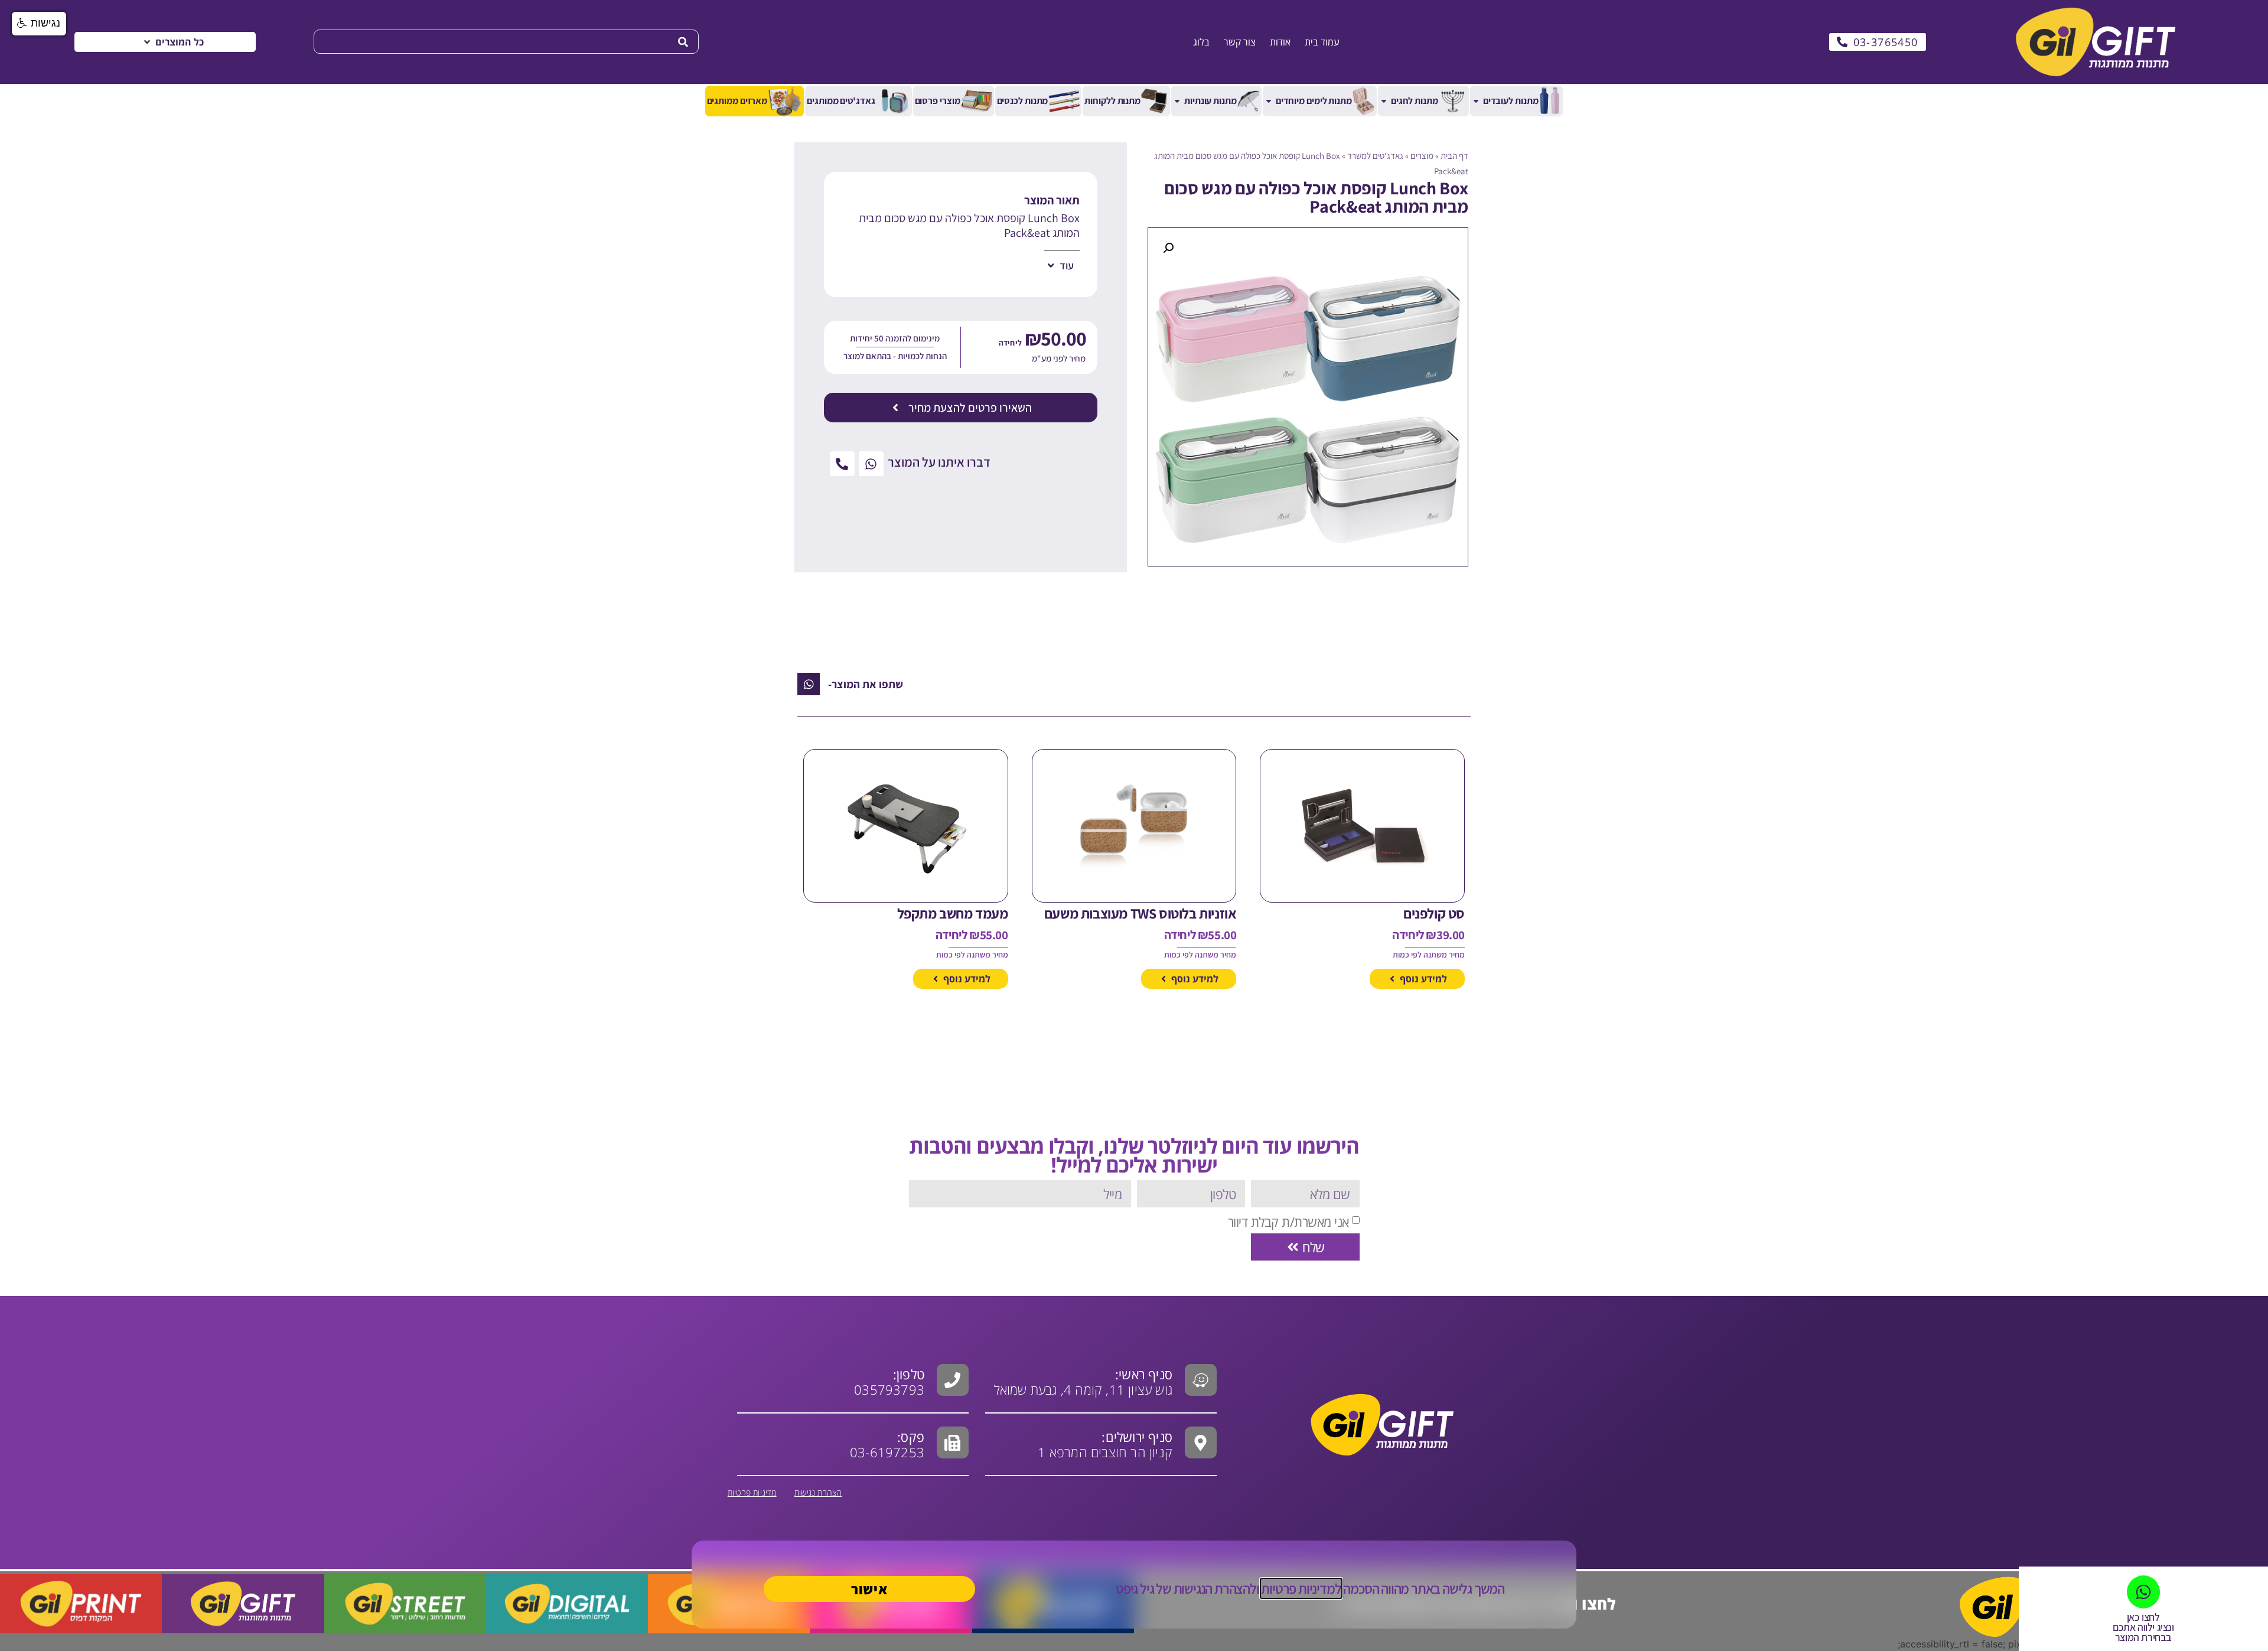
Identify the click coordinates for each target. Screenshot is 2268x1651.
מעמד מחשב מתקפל (953, 913)
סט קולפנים (1434, 913)
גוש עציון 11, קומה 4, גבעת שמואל (1083, 1382)
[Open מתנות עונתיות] (1177, 101)
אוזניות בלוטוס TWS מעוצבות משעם (1140, 913)
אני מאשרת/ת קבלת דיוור (1288, 1222)
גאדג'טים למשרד (1375, 156)
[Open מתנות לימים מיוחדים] (1269, 101)
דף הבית (1454, 156)
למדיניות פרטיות (1301, 1588)
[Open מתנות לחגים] (1384, 101)
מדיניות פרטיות (752, 1492)
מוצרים (1422, 156)
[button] (173, 42)
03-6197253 (887, 1444)
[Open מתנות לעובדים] (1476, 101)
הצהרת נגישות (818, 1492)
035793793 (889, 1389)
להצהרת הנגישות (1215, 1588)
